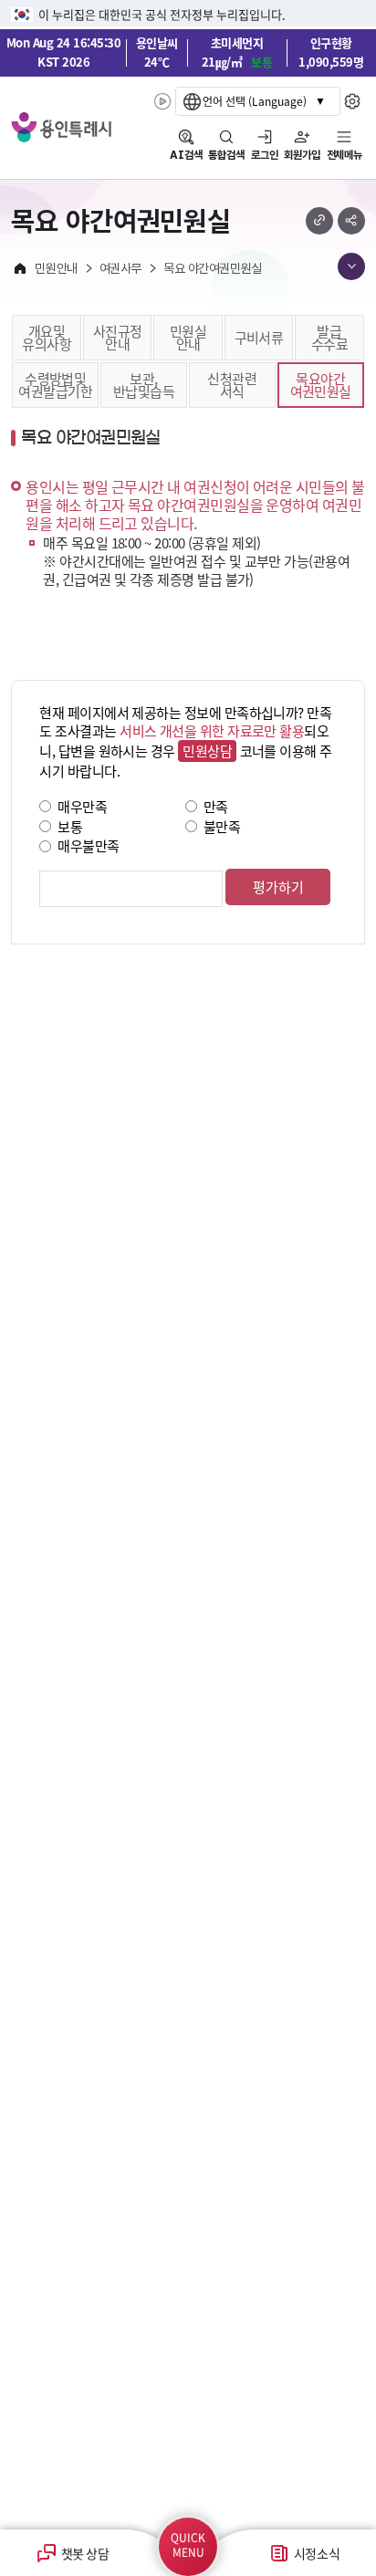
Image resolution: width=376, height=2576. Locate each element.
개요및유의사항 (47, 337)
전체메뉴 (345, 155)
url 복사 (319, 221)
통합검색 (226, 155)
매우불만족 (88, 845)
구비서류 (259, 337)
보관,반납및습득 (144, 385)
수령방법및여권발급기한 (55, 385)
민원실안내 (188, 337)
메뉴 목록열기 (351, 266)
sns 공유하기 (351, 221)
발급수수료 (329, 337)
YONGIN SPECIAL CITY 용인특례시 (61, 127)
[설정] (353, 101)
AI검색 (186, 155)
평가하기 (278, 886)
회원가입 (302, 155)
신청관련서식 (232, 385)
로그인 (265, 155)
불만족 (222, 825)
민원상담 (207, 751)
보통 (70, 825)
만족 (216, 806)
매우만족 (82, 806)
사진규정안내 (118, 337)
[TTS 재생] (163, 101)
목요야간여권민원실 (321, 385)
